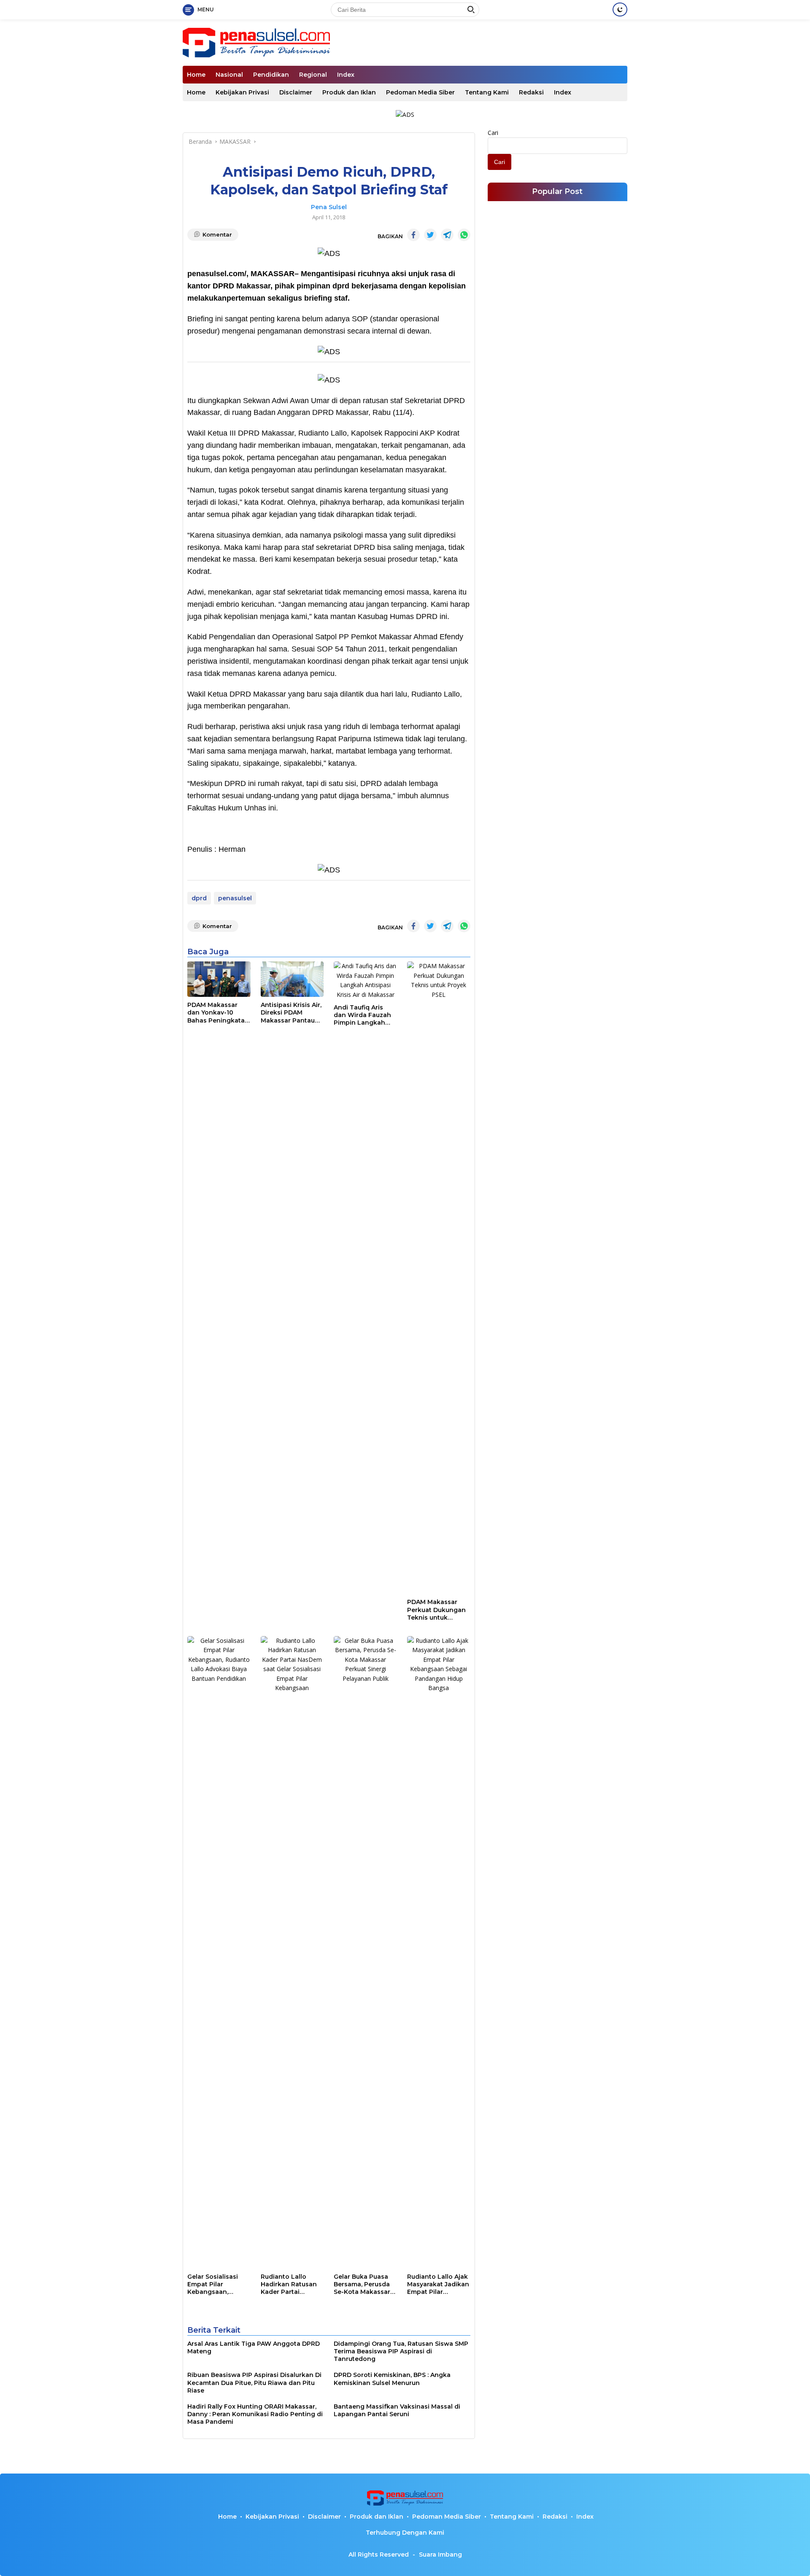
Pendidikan (271, 75)
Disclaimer (296, 92)
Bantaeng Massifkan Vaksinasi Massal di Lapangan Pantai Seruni (397, 2410)
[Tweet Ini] (430, 235)
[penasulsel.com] (256, 42)
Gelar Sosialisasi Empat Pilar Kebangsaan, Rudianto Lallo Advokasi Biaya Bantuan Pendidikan (213, 2284)
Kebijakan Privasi (242, 92)
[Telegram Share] (447, 235)
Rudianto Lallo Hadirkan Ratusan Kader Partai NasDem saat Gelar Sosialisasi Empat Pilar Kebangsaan (290, 2284)
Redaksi (531, 92)
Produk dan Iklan (349, 92)
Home (196, 75)
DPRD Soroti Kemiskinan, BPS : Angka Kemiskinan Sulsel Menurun (392, 2379)
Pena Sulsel (329, 207)
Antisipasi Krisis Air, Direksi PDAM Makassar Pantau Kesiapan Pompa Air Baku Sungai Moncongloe (291, 1013)
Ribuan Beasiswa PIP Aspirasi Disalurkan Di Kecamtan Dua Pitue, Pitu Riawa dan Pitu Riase (254, 2382)
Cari (493, 133)
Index (346, 75)
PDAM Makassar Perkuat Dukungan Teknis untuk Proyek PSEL (436, 1610)
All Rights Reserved (379, 2554)
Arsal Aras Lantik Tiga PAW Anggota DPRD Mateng (254, 2347)
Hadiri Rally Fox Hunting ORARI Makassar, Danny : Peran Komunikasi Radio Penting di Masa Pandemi (255, 2414)
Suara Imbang (440, 2554)
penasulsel (235, 898)
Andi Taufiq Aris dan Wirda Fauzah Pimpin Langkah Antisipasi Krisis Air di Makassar (363, 1015)
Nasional (229, 75)
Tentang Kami (487, 92)
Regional (313, 75)
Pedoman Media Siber (420, 92)
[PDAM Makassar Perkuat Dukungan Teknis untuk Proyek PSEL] (439, 1278)
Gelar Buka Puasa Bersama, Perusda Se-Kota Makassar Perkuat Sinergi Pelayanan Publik (362, 2284)
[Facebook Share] (413, 235)
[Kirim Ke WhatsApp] (464, 235)
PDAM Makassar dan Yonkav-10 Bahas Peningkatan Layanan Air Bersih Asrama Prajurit (218, 1013)
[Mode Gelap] (620, 9)
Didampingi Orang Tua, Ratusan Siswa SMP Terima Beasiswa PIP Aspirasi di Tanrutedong (401, 2351)
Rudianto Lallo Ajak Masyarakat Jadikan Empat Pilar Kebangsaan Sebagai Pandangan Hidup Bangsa (438, 2284)
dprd (199, 898)
